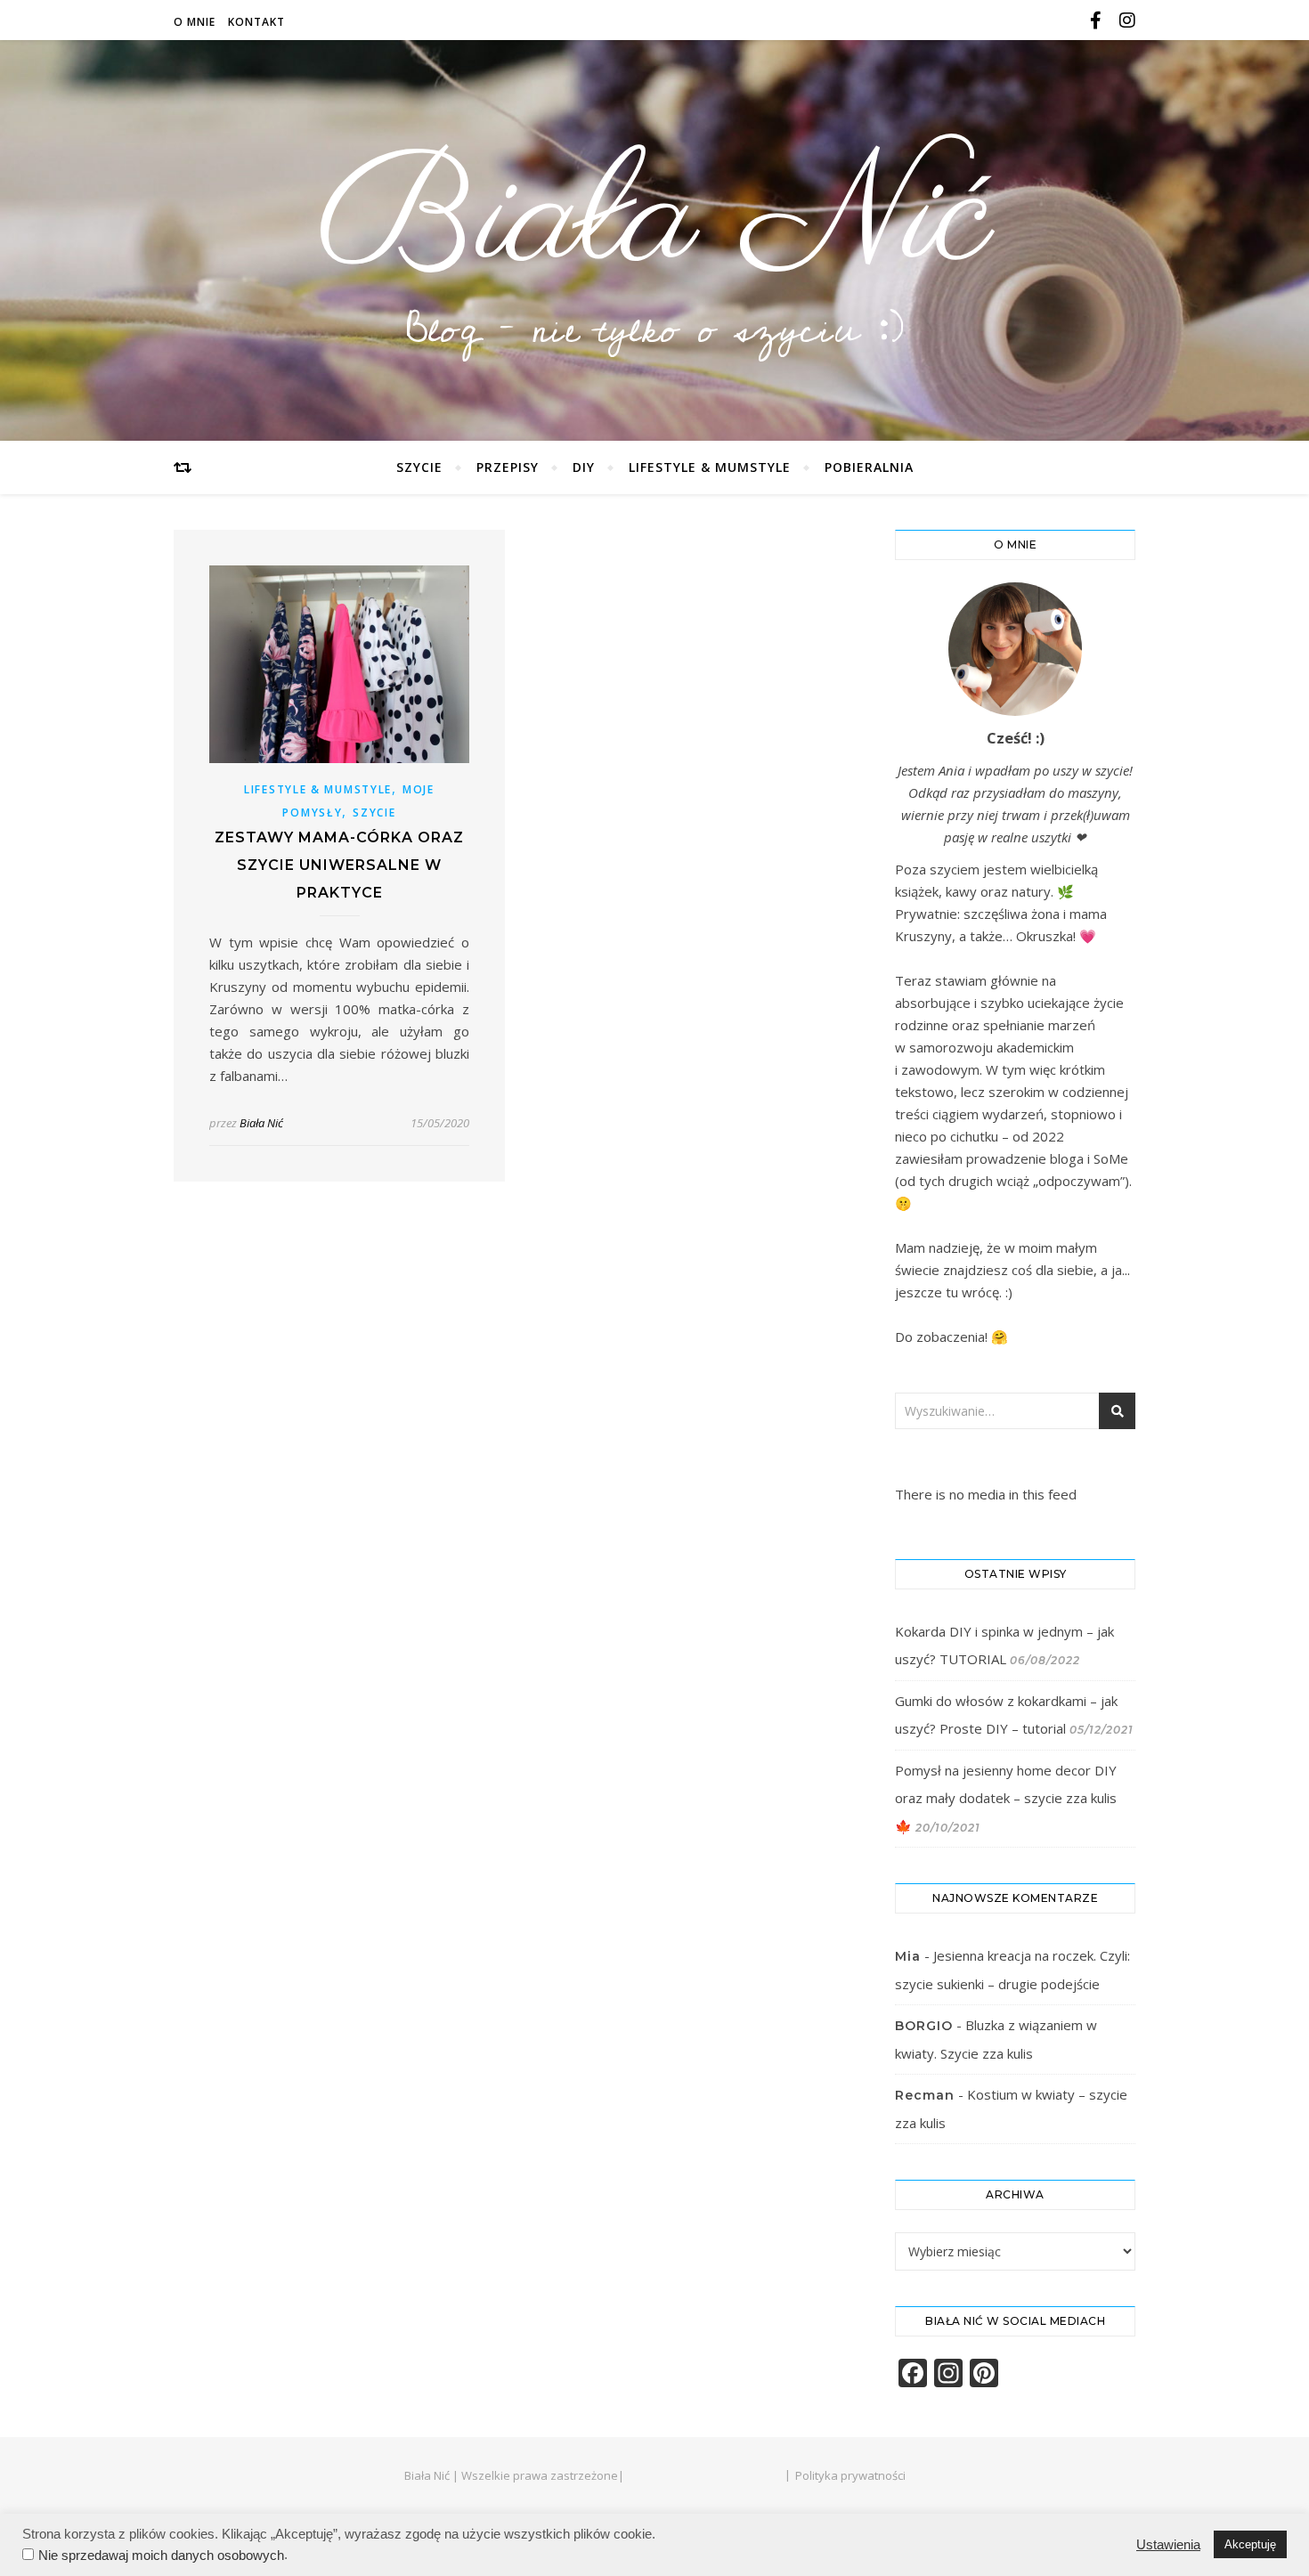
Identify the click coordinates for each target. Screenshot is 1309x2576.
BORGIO (924, 2026)
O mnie (195, 22)
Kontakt (256, 22)
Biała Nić (654, 221)
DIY (584, 467)
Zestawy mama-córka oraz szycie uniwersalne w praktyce (339, 865)
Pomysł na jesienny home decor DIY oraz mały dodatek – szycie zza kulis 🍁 (1006, 1798)
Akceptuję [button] (1250, 2544)
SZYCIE (419, 467)
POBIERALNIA (869, 467)
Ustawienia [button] (1168, 2545)
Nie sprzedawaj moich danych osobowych (161, 2556)
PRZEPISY (508, 467)
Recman (925, 2095)
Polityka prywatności (850, 2475)
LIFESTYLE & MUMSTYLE (710, 467)
